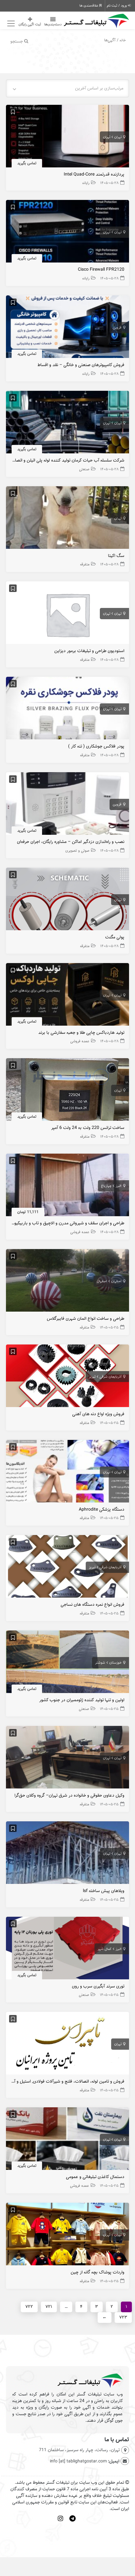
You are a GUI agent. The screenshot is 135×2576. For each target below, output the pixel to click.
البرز (119, 1186)
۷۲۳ (123, 2317)
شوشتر (100, 1663)
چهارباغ (106, 1186)
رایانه (86, 183)
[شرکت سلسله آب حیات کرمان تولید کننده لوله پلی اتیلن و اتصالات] (67, 424)
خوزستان (115, 1663)
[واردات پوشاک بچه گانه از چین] (67, 2236)
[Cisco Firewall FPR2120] (67, 233)
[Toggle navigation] (10, 24)
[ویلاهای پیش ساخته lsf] (67, 1854)
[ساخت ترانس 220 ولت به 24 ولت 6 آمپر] (67, 1091)
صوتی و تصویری (77, 851)
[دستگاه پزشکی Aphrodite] (67, 1473)
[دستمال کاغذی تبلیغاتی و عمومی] (67, 2140)
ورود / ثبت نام (117, 6)
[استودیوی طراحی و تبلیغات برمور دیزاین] (67, 614)
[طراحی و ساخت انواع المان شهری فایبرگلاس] (67, 1282)
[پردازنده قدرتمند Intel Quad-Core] (67, 138)
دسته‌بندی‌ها (53, 24)
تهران (118, 137)
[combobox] (67, 88)
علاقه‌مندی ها (89, 6)
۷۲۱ (49, 2307)
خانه (123, 40)
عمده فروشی (80, 1041)
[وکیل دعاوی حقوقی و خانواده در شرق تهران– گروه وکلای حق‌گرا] (67, 1759)
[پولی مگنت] (67, 901)
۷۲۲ (29, 2307)
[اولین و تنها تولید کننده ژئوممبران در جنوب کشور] (67, 1663)
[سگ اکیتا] (67, 519)
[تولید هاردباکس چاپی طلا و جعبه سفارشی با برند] (67, 996)
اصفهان (116, 1281)
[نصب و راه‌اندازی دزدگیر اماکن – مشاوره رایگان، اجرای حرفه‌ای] (67, 805)
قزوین (117, 328)
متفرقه (85, 564)
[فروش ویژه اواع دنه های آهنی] (67, 1377)
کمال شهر (105, 1949)
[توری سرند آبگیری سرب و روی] (67, 1949)
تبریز (92, 1377)
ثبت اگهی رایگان (30, 24)
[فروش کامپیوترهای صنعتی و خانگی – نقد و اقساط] (67, 328)
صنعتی (84, 469)
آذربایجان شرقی (111, 1377)
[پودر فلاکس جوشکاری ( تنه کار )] (67, 710)
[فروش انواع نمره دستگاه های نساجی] (67, 1568)
